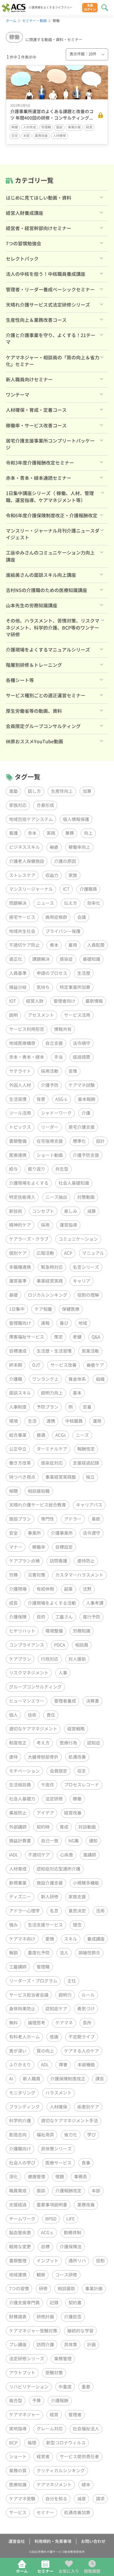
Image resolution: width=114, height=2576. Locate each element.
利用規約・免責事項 (53, 2541)
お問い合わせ (93, 2541)
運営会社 (17, 2541)
